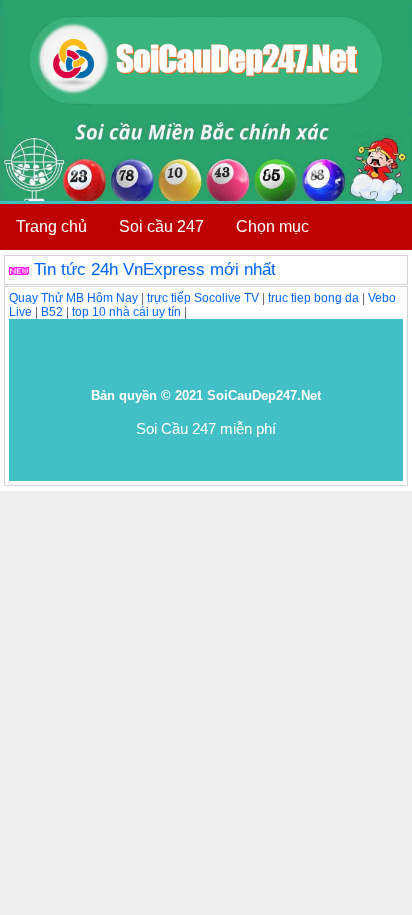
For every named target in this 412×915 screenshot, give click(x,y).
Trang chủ (51, 226)
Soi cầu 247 (161, 226)
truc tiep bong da (313, 298)
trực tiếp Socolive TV (203, 298)
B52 (52, 312)
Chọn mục (272, 226)
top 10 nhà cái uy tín (126, 312)
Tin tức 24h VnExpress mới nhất (155, 269)
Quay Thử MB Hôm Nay (73, 298)
